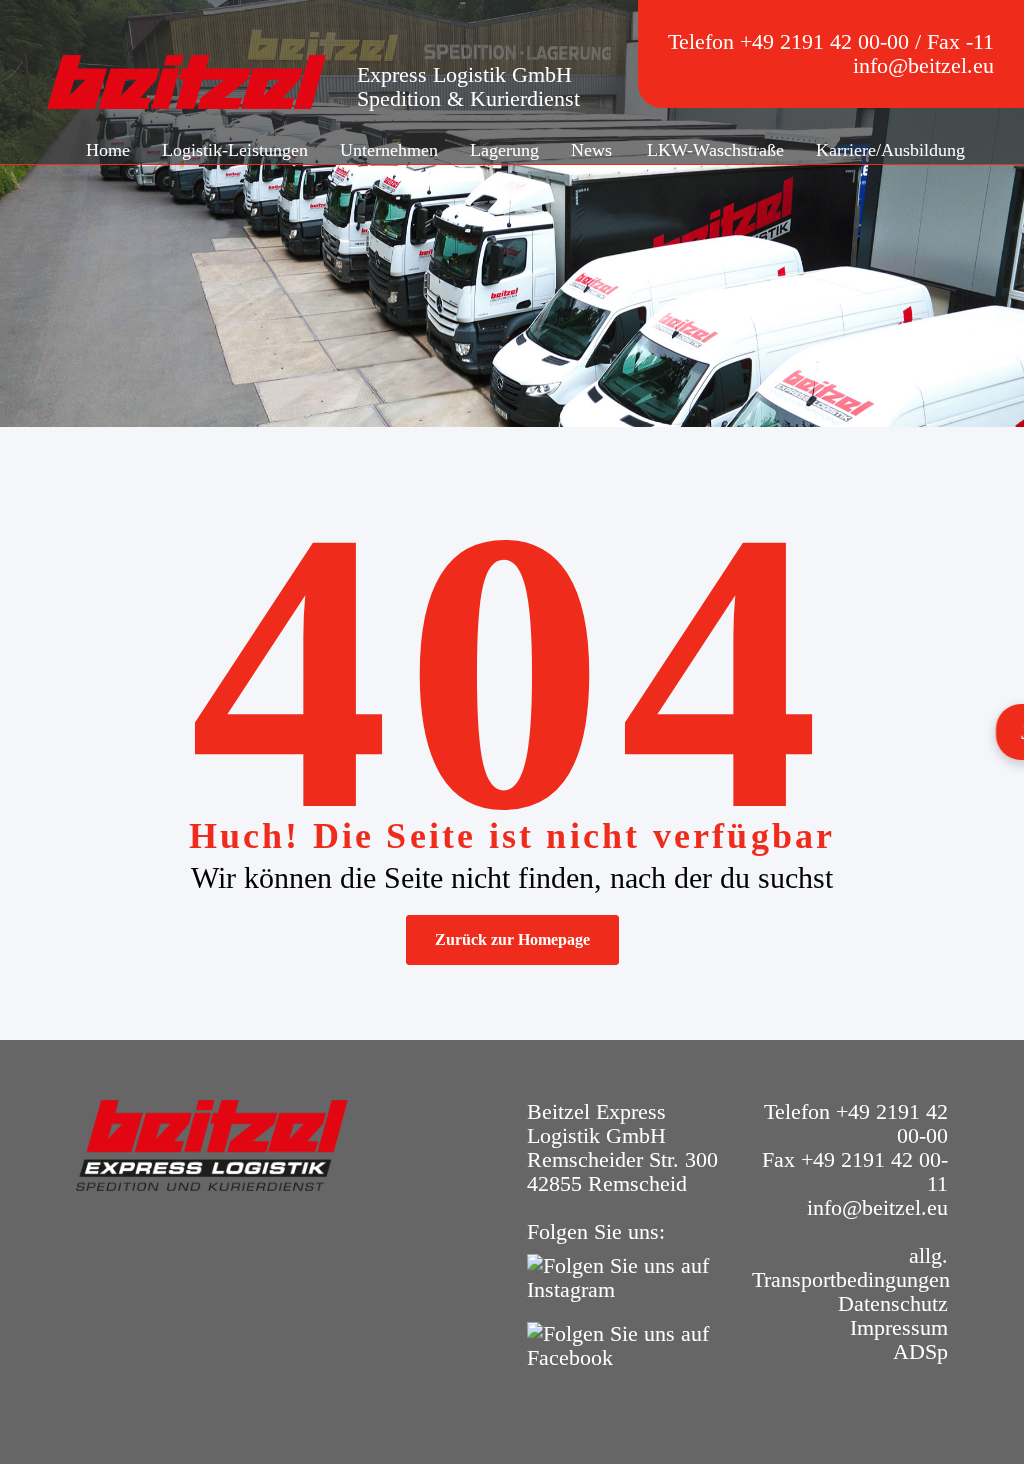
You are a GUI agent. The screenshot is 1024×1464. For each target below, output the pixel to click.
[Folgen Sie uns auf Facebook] (624, 1343)
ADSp (920, 1351)
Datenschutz (893, 1303)
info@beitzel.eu (923, 65)
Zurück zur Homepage (512, 939)
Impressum (899, 1327)
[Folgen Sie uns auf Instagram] (624, 1275)
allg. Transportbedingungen (851, 1267)
